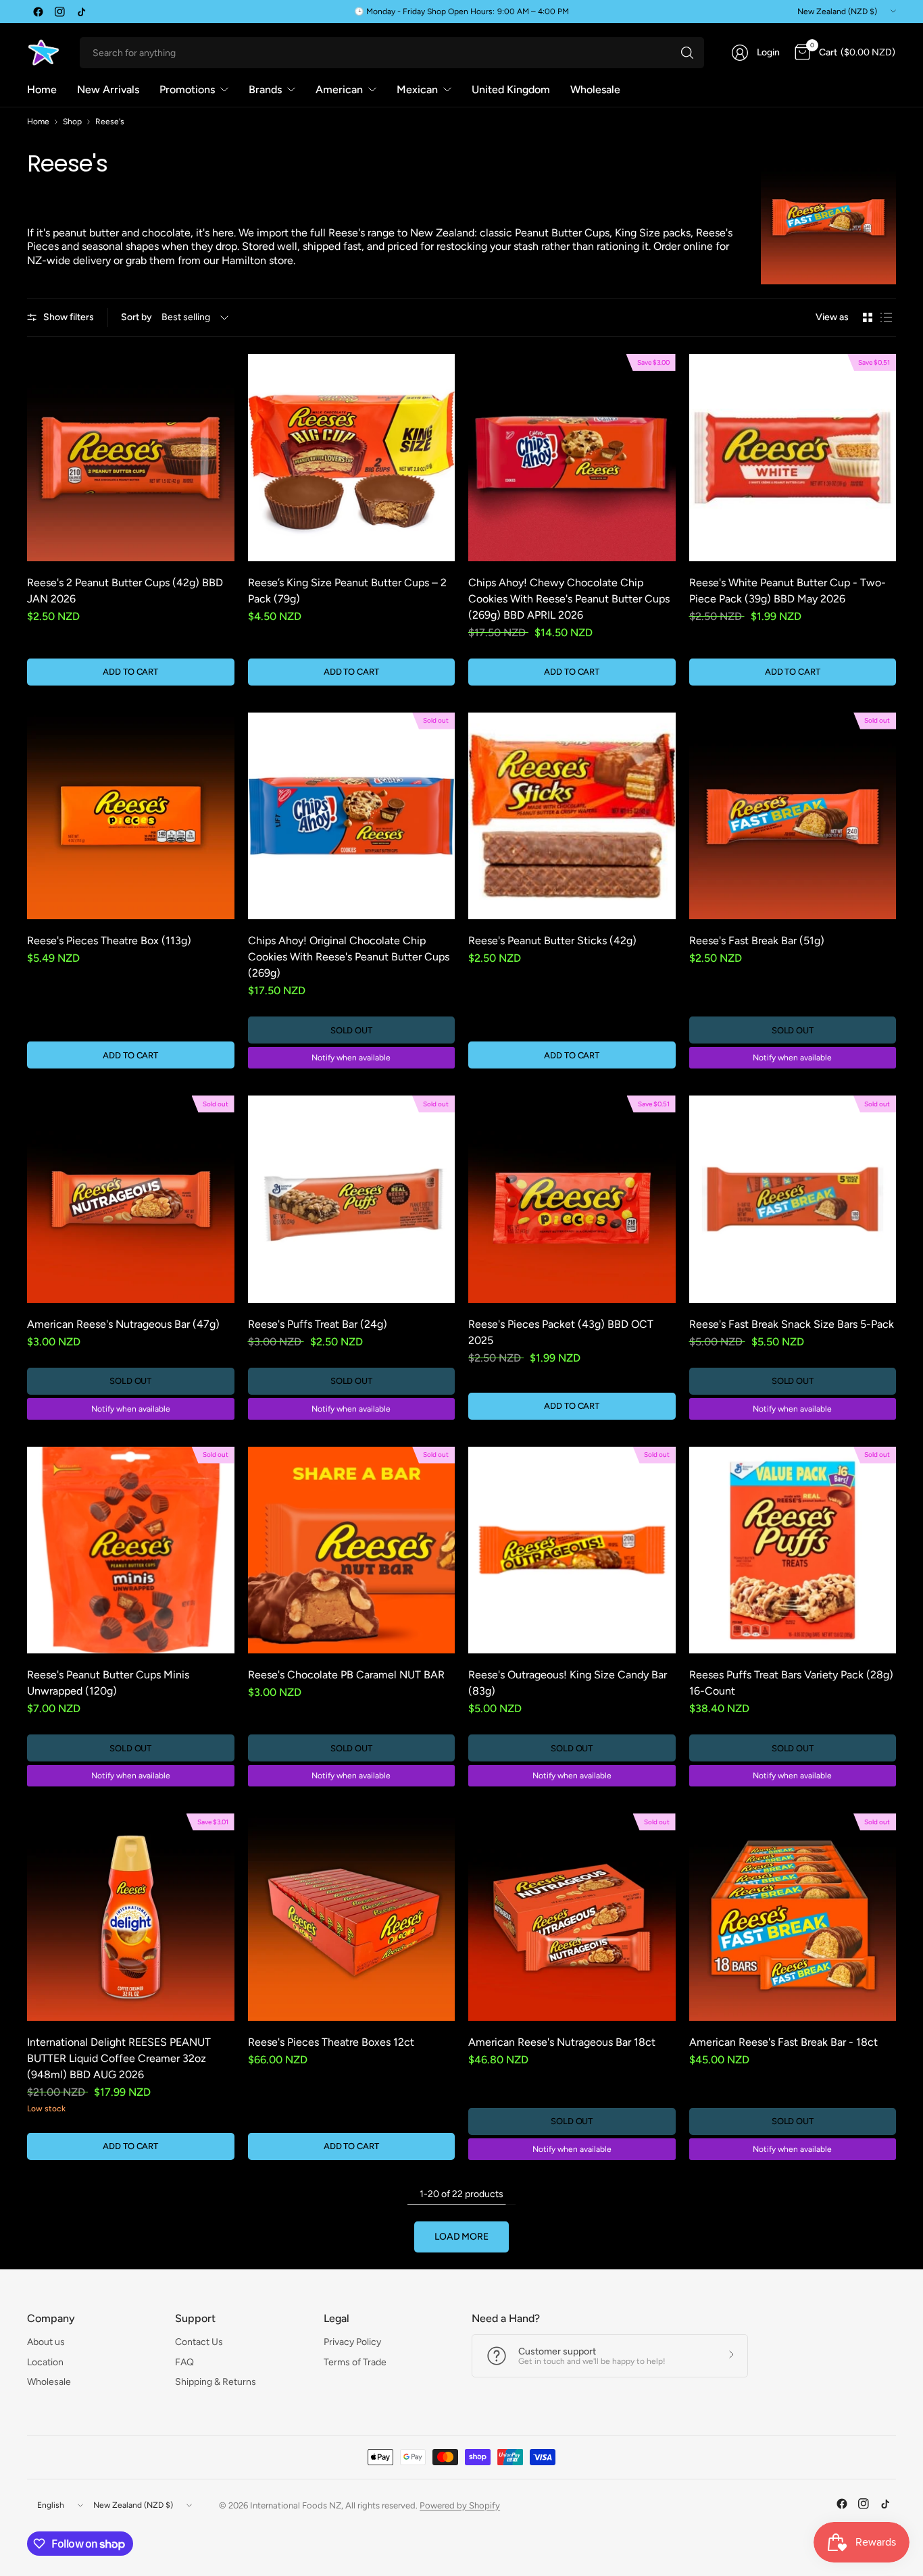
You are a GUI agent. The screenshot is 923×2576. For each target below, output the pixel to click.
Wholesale (49, 2382)
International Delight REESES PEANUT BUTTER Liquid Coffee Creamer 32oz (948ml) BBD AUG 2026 (119, 2058)
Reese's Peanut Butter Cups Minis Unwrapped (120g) (108, 1683)
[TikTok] (81, 11)
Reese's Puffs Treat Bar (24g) (318, 1324)
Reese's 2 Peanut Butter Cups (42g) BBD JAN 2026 (125, 591)
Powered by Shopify (460, 2505)
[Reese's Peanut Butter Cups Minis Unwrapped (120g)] (131, 1550)
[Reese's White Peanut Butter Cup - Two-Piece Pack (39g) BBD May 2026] (793, 458)
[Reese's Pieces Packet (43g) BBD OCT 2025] (572, 1199)
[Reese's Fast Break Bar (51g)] (793, 816)
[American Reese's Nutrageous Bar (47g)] (131, 1199)
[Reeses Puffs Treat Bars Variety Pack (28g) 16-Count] (793, 1550)
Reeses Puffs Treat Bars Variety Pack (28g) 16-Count (791, 1683)
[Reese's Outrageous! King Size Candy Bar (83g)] (572, 1550)
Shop (72, 122)
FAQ (184, 2362)
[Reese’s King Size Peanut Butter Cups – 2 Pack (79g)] (352, 458)
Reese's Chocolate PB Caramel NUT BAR (346, 1675)
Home (38, 122)
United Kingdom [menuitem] (511, 89)
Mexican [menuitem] (417, 89)
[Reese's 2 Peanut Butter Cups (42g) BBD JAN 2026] (131, 458)
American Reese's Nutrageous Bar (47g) (123, 1324)
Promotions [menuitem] (187, 89)
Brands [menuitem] (265, 89)
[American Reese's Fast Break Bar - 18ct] (793, 1917)
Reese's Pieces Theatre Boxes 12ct (331, 2042)
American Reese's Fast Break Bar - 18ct (783, 2042)
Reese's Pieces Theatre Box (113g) (109, 941)
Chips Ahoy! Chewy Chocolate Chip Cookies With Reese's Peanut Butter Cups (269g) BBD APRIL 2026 (569, 599)
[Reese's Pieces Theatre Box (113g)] (131, 816)
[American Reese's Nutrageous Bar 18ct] (572, 1917)
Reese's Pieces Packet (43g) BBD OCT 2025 (561, 1332)
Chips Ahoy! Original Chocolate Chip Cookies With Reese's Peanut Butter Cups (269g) (349, 957)
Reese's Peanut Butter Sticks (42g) (552, 941)
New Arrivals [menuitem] (108, 89)
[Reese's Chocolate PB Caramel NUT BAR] (352, 1550)
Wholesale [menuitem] (595, 89)
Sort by (136, 317)
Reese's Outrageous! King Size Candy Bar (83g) (568, 1683)
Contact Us (199, 2342)
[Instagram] (59, 11)
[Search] (687, 53)
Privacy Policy (352, 2342)
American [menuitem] (339, 89)
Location (45, 2362)
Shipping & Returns (216, 2382)
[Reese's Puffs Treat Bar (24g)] (352, 1199)
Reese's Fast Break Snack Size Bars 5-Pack (792, 1324)
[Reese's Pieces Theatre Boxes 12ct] (352, 1917)
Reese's (110, 122)
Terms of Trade (355, 2362)
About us (46, 2342)
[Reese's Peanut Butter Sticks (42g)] (572, 816)
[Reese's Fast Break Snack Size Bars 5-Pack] (793, 1199)
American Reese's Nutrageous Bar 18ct (562, 2042)
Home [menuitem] (42, 89)
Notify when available (351, 1058)
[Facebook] (38, 11)
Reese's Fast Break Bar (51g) (757, 941)
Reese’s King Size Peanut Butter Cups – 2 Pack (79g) (347, 591)
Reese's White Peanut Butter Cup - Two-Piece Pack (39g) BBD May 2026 (788, 591)
